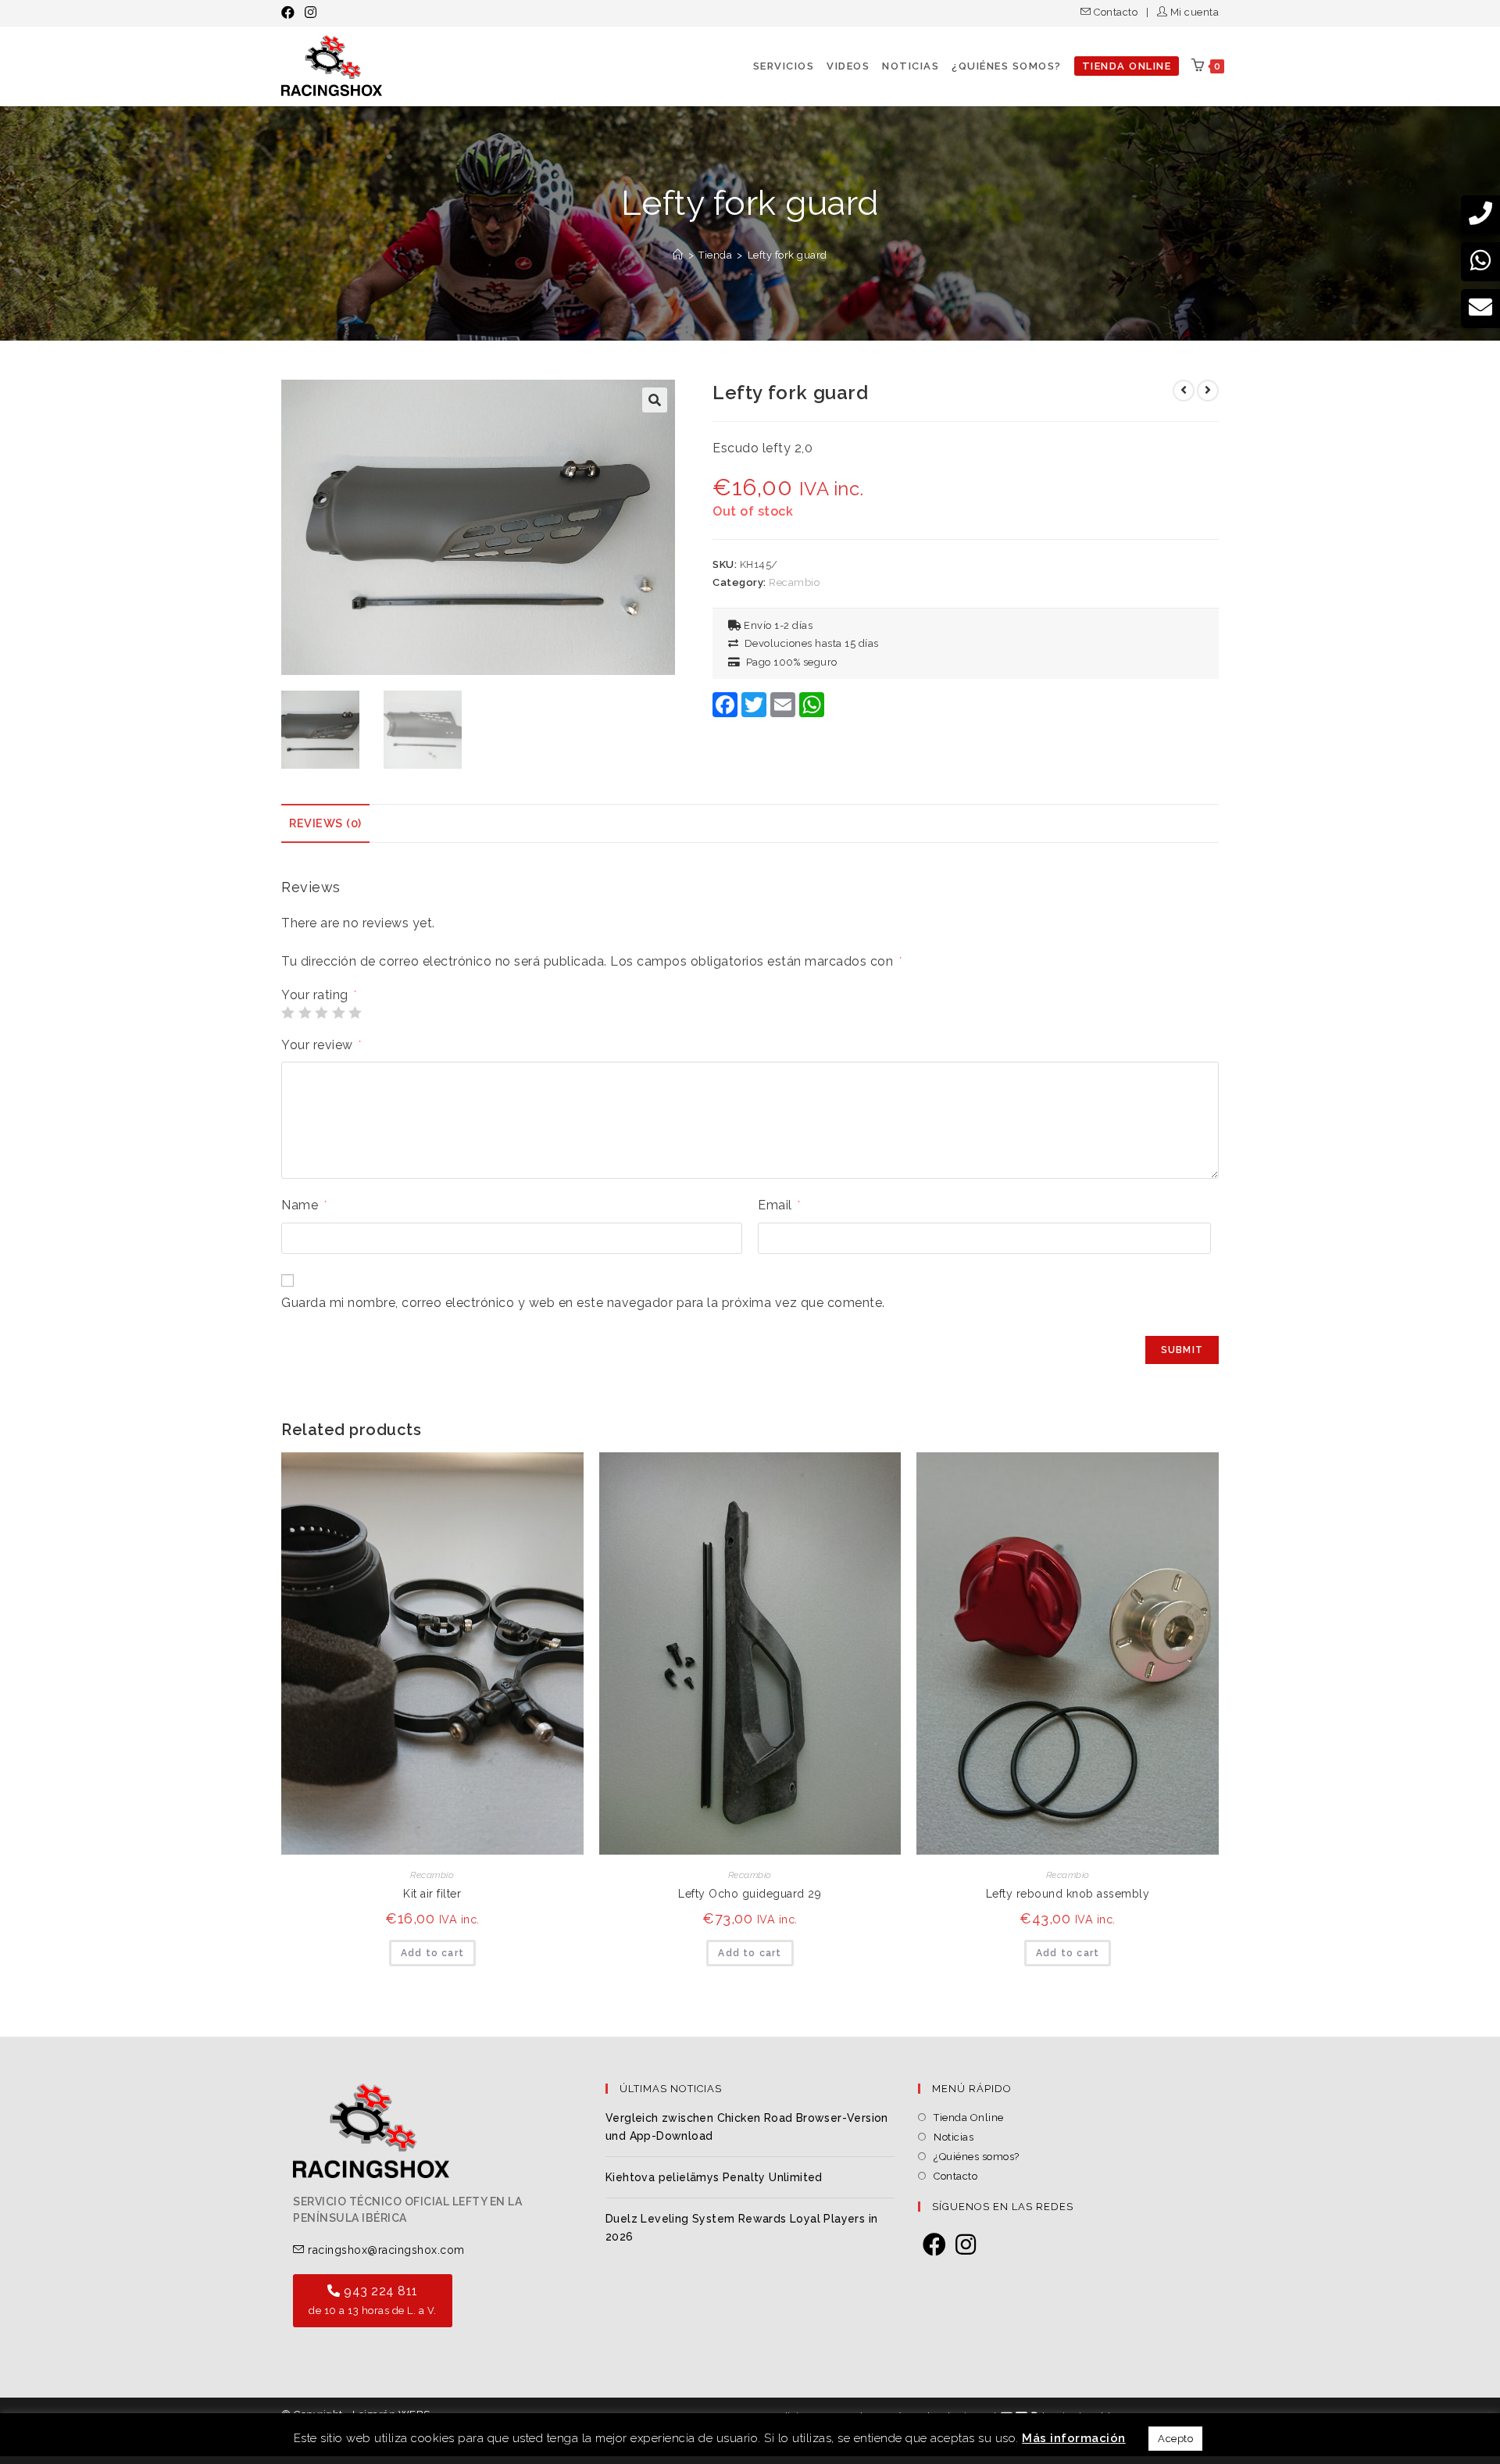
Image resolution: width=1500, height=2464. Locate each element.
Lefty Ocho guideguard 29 (750, 1894)
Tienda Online (969, 2118)
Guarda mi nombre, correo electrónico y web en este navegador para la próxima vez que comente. (583, 1303)
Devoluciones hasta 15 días (809, 643)
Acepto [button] (1175, 2439)
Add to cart (432, 1953)
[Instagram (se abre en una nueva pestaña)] (311, 12)
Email (779, 1205)
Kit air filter (432, 1894)
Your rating (319, 995)
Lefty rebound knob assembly (1068, 1894)
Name (304, 1205)
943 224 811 (373, 2300)
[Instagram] (966, 2245)
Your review (321, 1045)
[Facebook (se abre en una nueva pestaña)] (291, 12)
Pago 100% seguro (789, 662)
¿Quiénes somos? (977, 2157)
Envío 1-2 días (777, 625)
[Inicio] (678, 255)
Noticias (954, 2137)
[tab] (325, 823)
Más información (1074, 2438)
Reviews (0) (325, 823)
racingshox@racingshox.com (385, 2250)
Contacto (1116, 12)
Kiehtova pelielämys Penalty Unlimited (714, 2177)
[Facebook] (935, 2245)
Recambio (794, 582)
